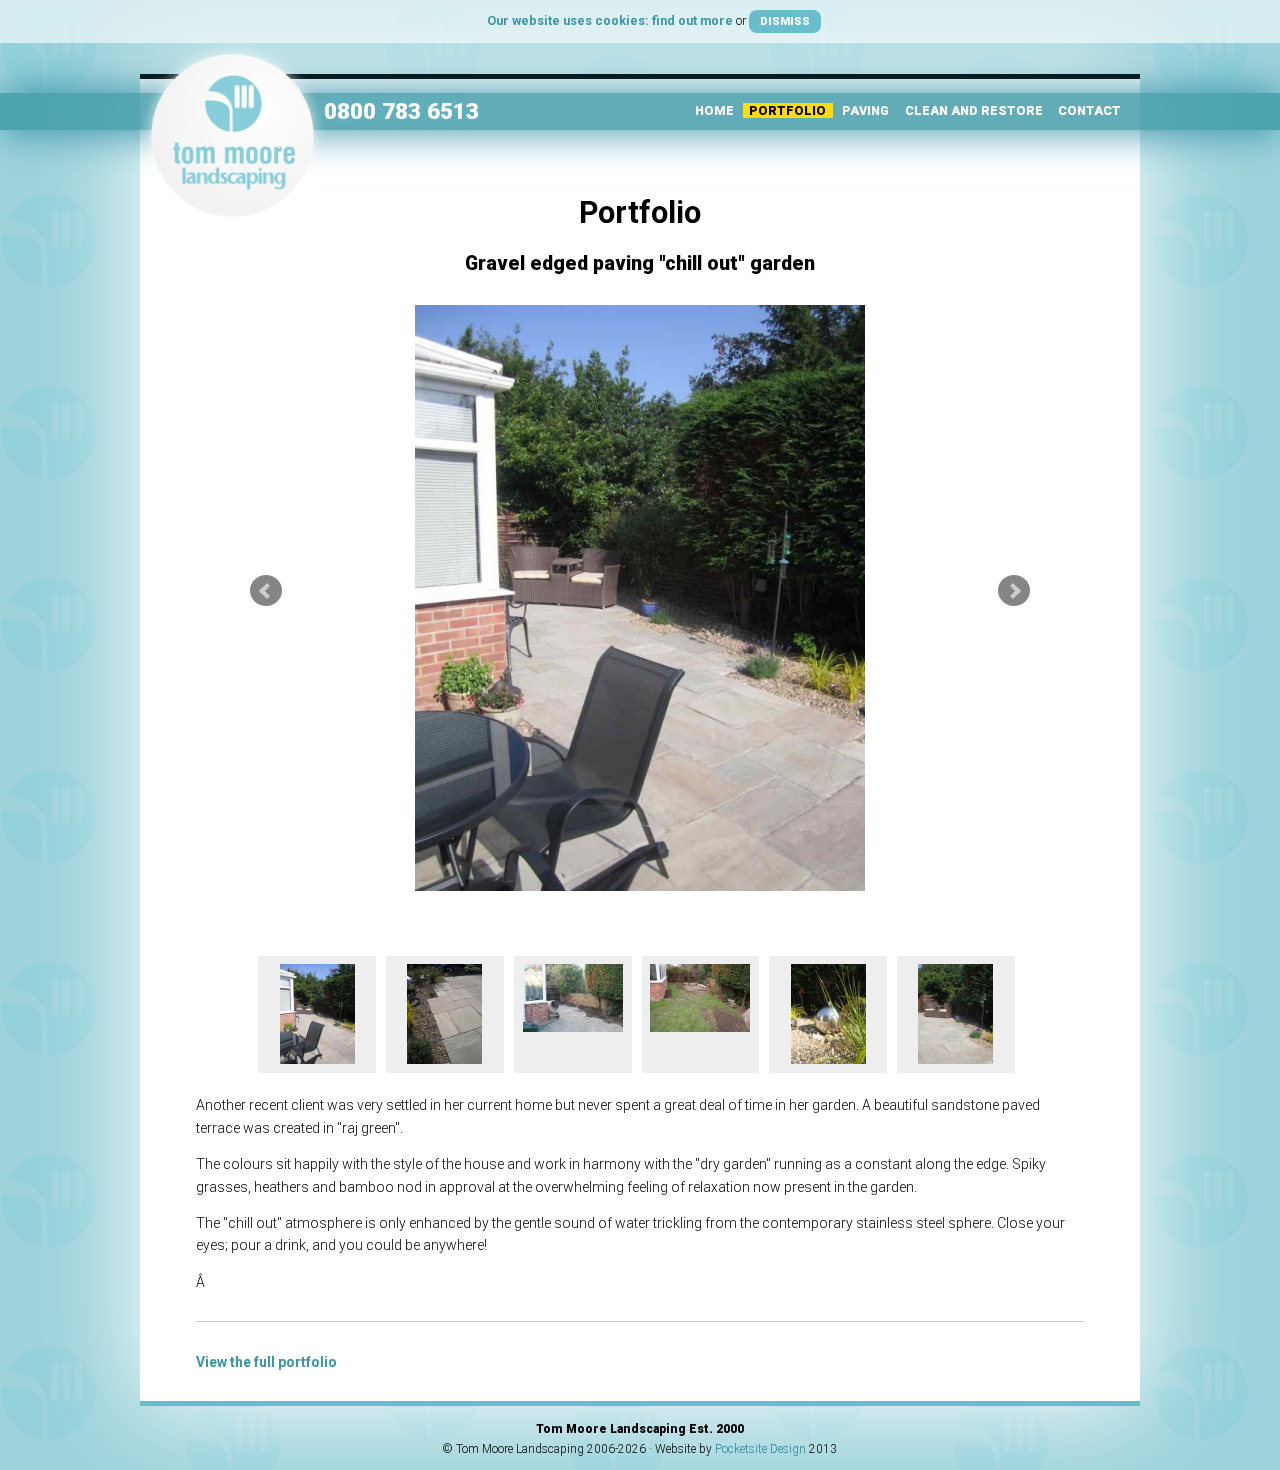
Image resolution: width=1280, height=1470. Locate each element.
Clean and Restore (974, 110)
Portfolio (787, 110)
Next (1014, 591)
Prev (266, 591)
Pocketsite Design (760, 1449)
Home (714, 110)
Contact (1089, 110)
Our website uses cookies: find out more (610, 20)
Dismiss (785, 21)
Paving (865, 110)
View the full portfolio (266, 1362)
